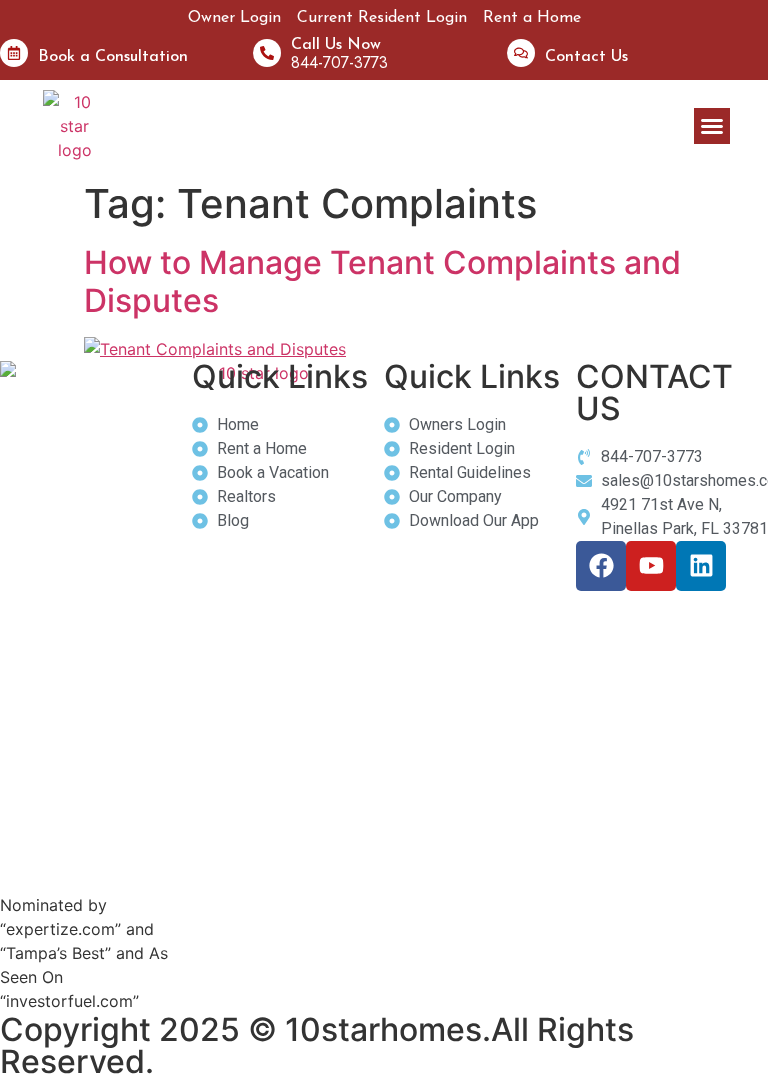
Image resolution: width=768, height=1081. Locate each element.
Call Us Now (336, 45)
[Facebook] (601, 566)
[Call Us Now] (267, 53)
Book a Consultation (113, 57)
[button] (712, 126)
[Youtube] (651, 566)
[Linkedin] (701, 566)
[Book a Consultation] (14, 53)
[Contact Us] (521, 53)
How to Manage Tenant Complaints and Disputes (382, 281)
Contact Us (586, 57)
